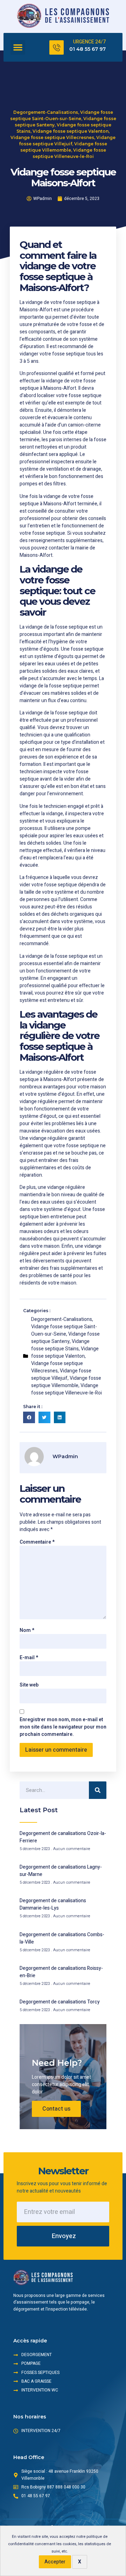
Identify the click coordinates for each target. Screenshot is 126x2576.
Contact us (56, 2109)
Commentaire (37, 1542)
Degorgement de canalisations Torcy (60, 2002)
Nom (27, 1630)
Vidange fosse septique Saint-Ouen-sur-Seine (64, 1330)
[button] (18, 47)
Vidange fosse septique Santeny (65, 1338)
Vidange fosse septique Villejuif (61, 1374)
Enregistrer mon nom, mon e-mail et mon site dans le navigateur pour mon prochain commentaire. (63, 1727)
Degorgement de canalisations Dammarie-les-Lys (53, 1904)
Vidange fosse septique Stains (60, 1345)
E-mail (29, 1658)
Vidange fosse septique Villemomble (66, 1382)
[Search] (98, 1790)
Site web (29, 1685)
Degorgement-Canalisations (46, 112)
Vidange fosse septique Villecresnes (52, 137)
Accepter (55, 2562)
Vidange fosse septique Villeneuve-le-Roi (66, 1389)
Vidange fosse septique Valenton (71, 131)
